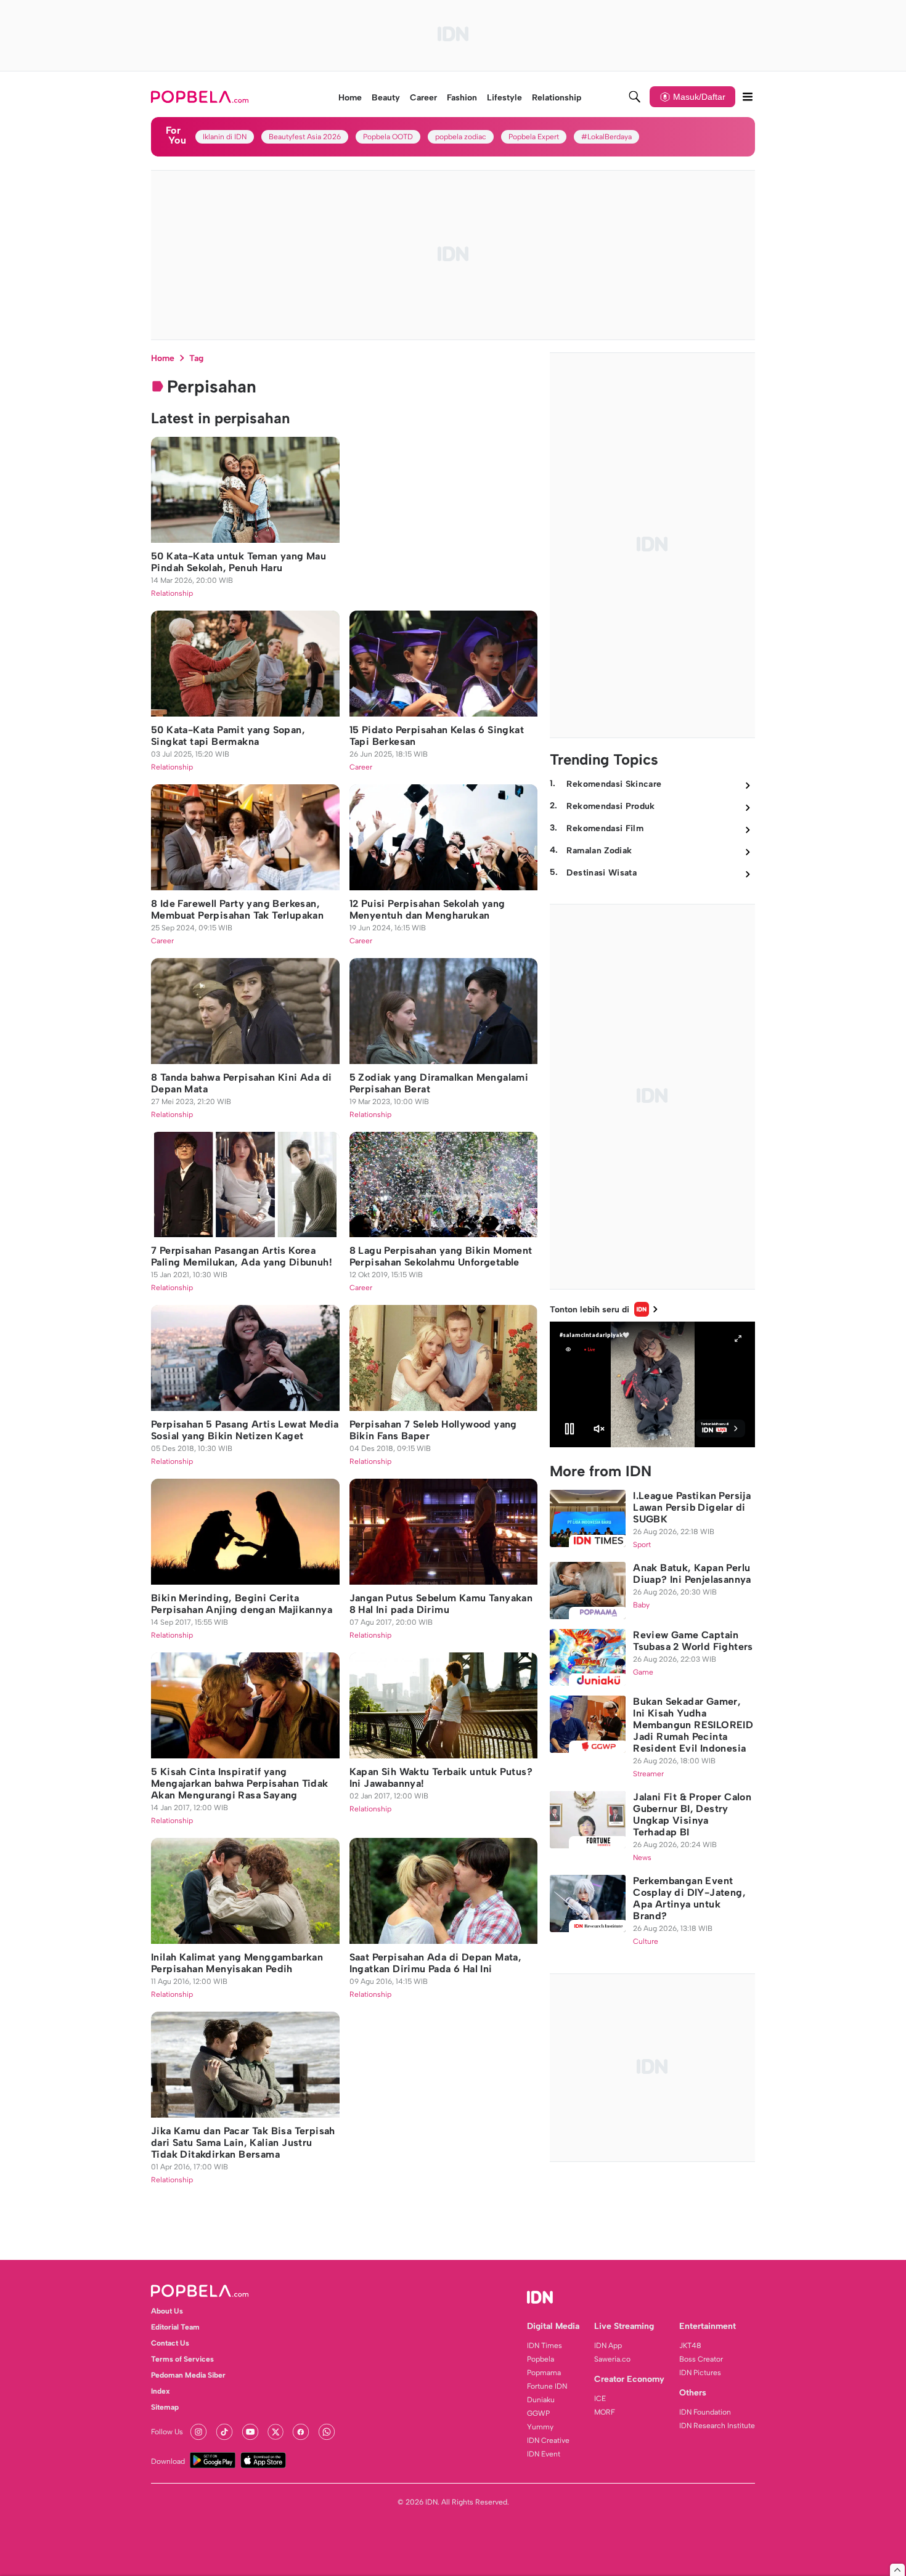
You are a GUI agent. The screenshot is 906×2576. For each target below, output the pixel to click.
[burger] (748, 97)
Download (168, 2461)
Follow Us (167, 2432)
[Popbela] (201, 97)
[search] (635, 97)
